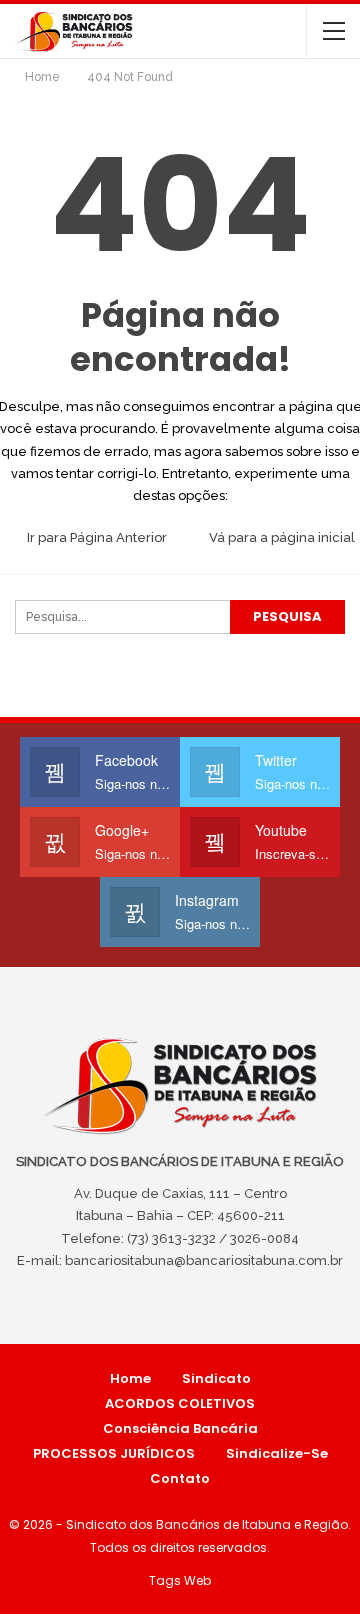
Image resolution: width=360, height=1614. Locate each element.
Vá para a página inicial (280, 537)
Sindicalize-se (277, 1453)
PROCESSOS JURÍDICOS (114, 1453)
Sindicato (216, 1378)
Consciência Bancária (180, 1428)
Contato (180, 1478)
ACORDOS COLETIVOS (180, 1403)
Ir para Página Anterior (95, 537)
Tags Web (180, 1580)
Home (130, 1378)
